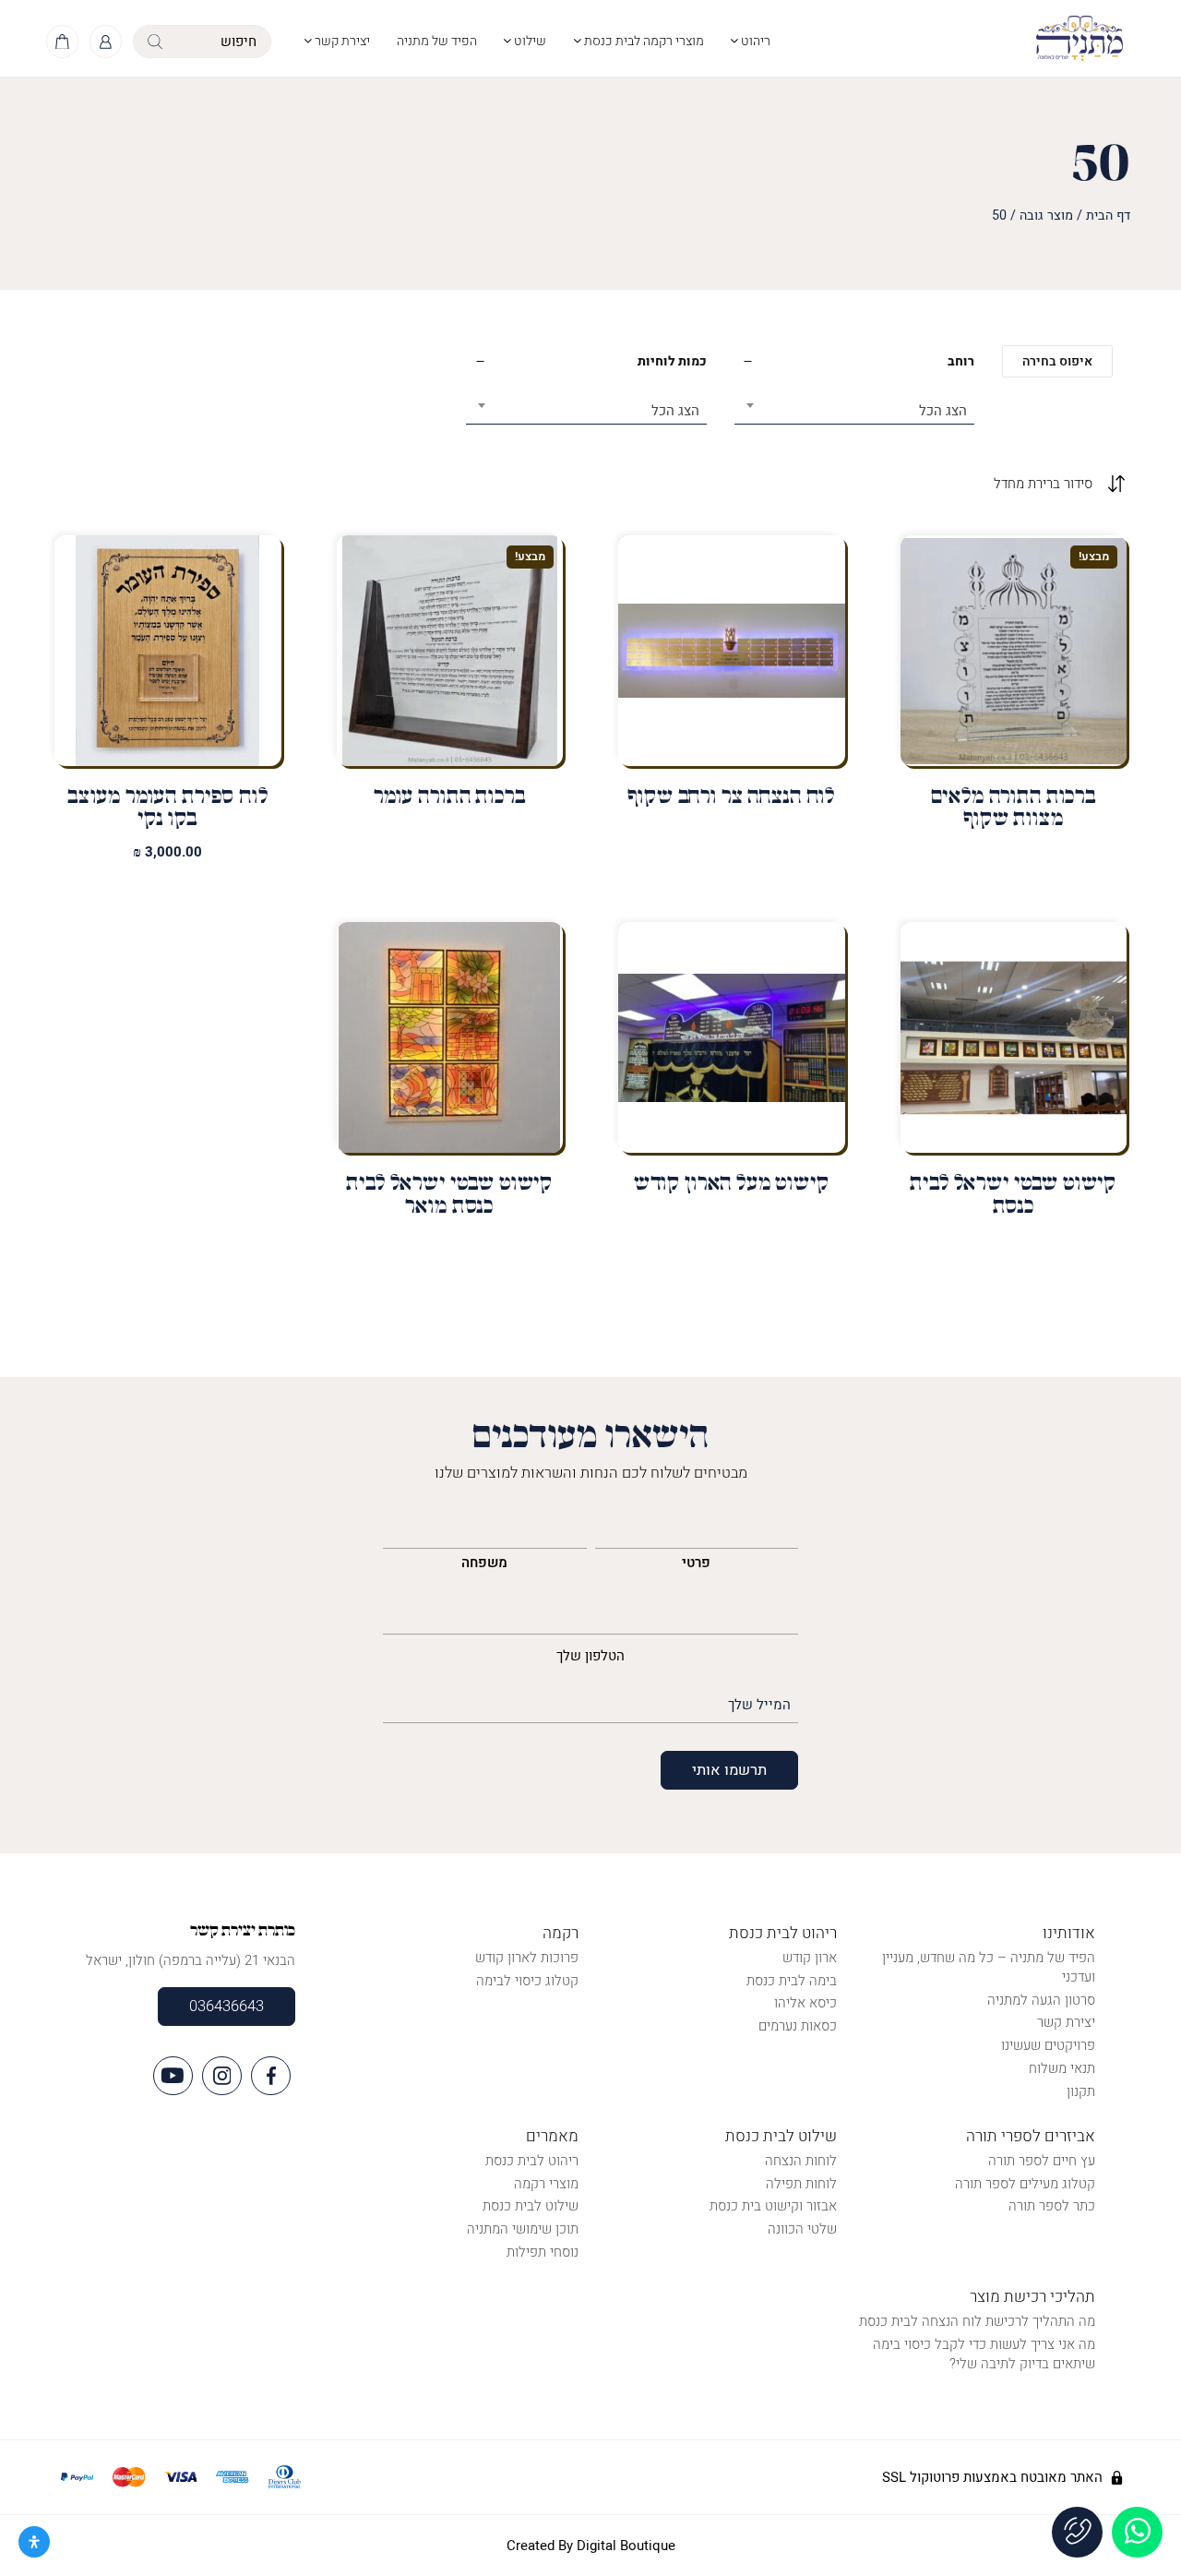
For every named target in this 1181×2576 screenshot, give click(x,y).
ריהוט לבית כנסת (783, 1933)
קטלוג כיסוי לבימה (527, 1981)
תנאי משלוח (1062, 2068)
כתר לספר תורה (1052, 2206)
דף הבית (1108, 216)
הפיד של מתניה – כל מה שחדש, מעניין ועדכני (989, 1967)
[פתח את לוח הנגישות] (34, 2542)
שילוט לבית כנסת (781, 2136)
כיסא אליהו (805, 2003)
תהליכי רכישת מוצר (1032, 2297)
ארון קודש (810, 1958)
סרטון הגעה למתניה (1041, 2000)
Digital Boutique (626, 2546)
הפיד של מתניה (437, 41)
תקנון (1081, 2091)
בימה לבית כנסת (792, 1981)
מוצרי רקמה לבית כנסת (643, 41)
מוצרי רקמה (546, 2184)
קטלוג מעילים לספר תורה (1025, 2184)
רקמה (561, 1933)
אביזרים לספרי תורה (1031, 2136)
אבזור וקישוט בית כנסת (773, 2206)
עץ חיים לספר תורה (1042, 2161)
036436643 (227, 2007)
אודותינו (1069, 1933)
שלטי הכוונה (802, 2229)
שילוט (529, 41)
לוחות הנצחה (801, 2161)
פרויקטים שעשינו (1048, 2045)
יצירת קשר (341, 41)
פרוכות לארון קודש (527, 1958)
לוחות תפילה (801, 2184)
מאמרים (552, 2136)
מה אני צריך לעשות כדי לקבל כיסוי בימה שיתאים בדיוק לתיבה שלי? (984, 2354)
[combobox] (855, 404)
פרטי (696, 1563)
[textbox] (855, 411)
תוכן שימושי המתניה (523, 2229)
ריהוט (754, 41)
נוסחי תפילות (543, 2252)
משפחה (484, 1563)
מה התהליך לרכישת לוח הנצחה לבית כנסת (977, 2321)
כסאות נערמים (798, 2026)
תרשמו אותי (729, 1770)
